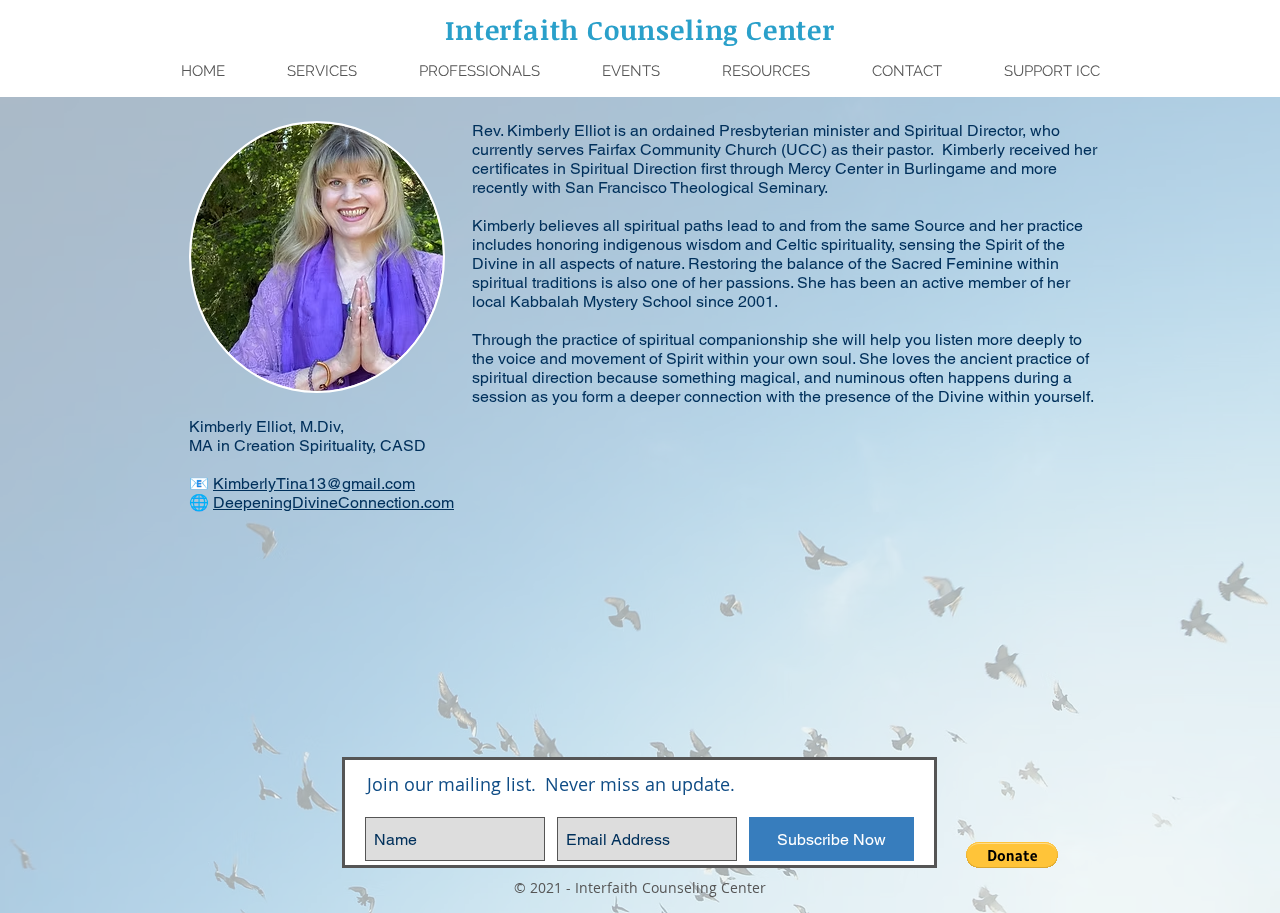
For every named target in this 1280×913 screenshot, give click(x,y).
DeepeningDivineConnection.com (333, 502)
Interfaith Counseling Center (640, 29)
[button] (479, 71)
